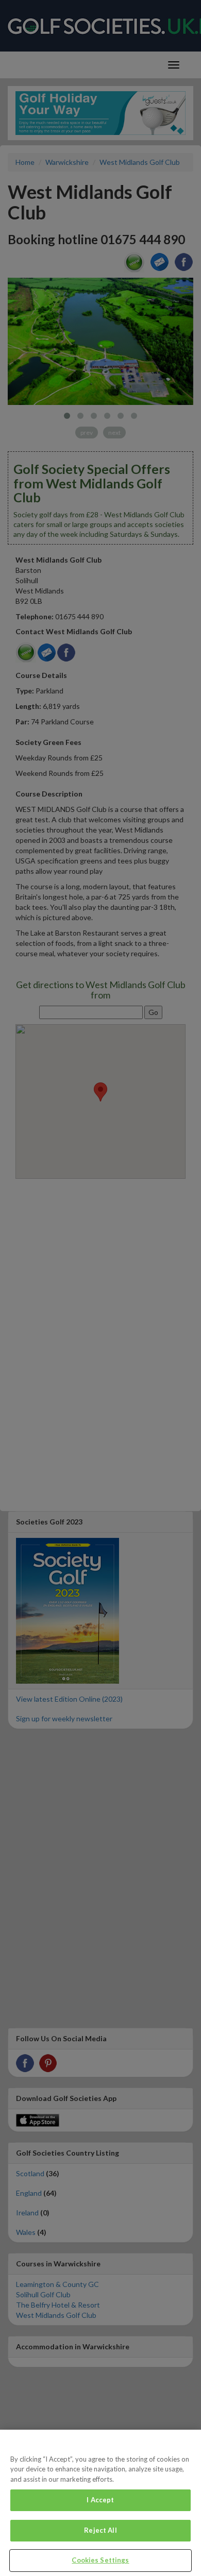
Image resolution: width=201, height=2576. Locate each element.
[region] (100, 2503)
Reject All (100, 2530)
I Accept (100, 2500)
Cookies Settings (100, 2560)
